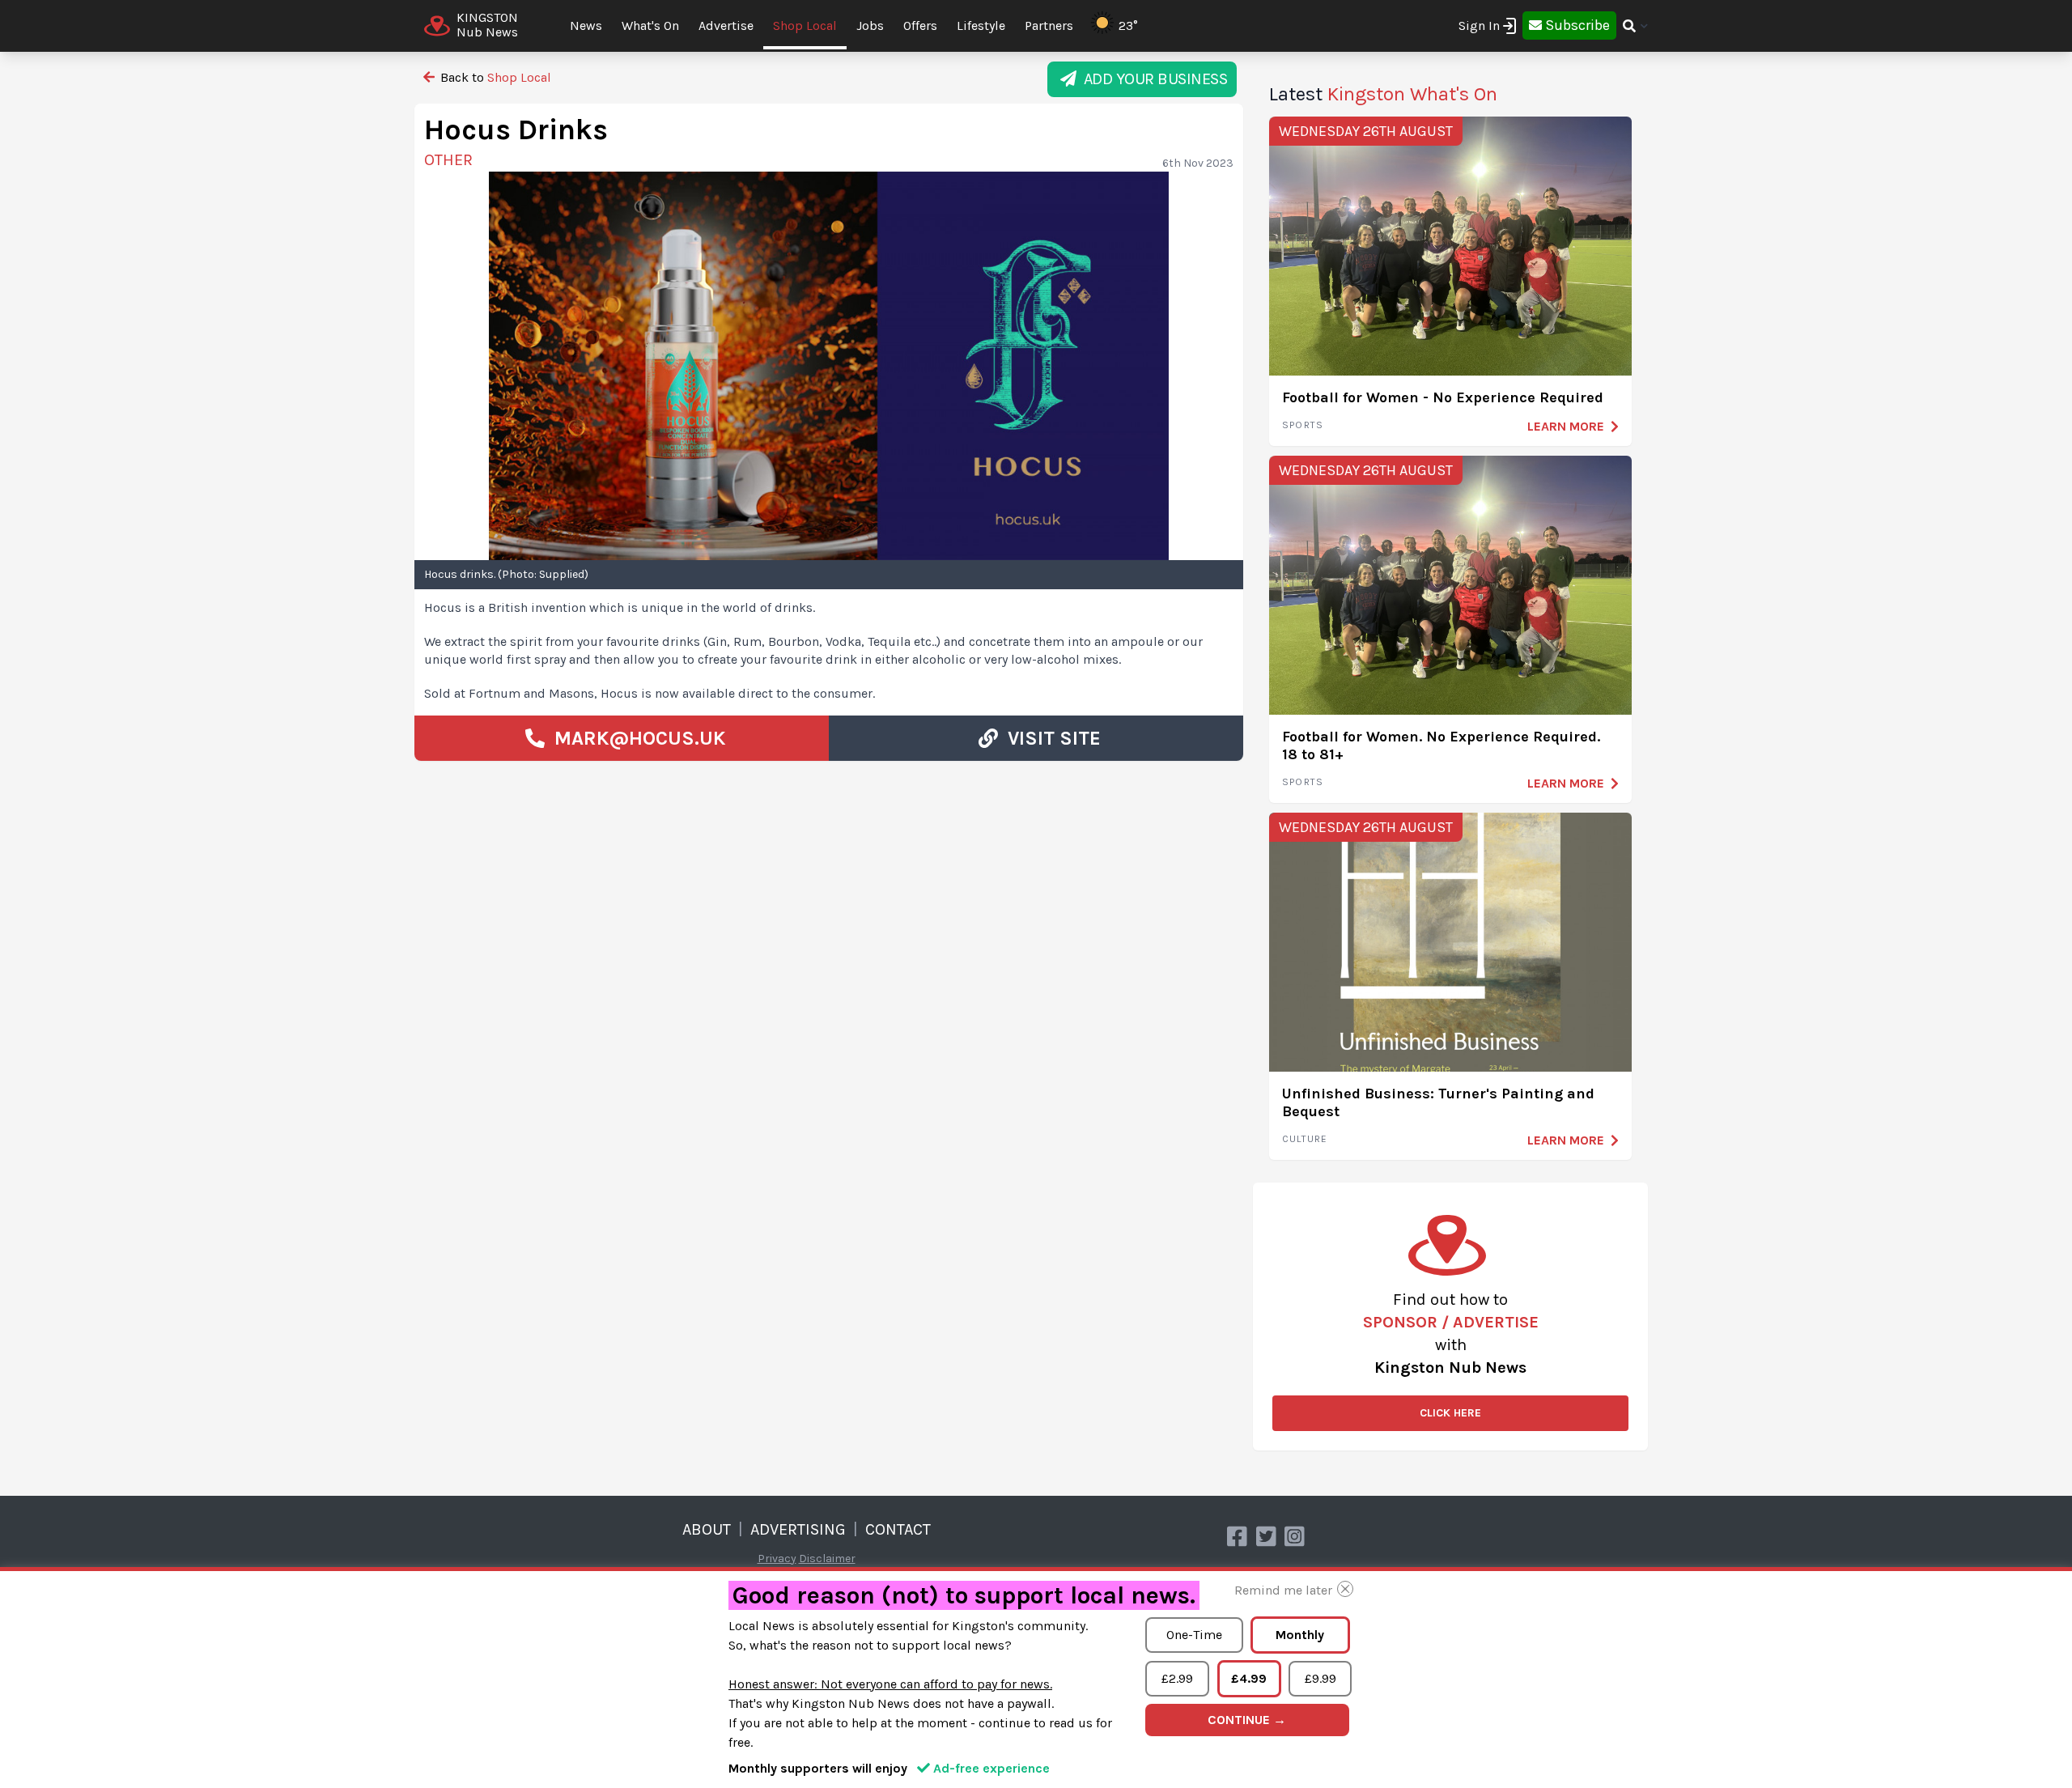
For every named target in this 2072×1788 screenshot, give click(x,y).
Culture (1305, 1139)
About (707, 1529)
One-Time (1194, 1635)
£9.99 (1320, 1678)
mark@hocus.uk (640, 738)
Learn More (1566, 426)
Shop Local (805, 25)
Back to (494, 77)
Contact (898, 1529)
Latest (1383, 94)
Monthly (1300, 1635)
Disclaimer (827, 1559)
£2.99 (1177, 1678)
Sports (1303, 425)
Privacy (777, 1559)
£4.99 (1249, 1678)
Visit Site (1049, 738)
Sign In (1479, 25)
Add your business (1152, 79)
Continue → (1247, 1720)
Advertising (798, 1529)
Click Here (1450, 1413)
